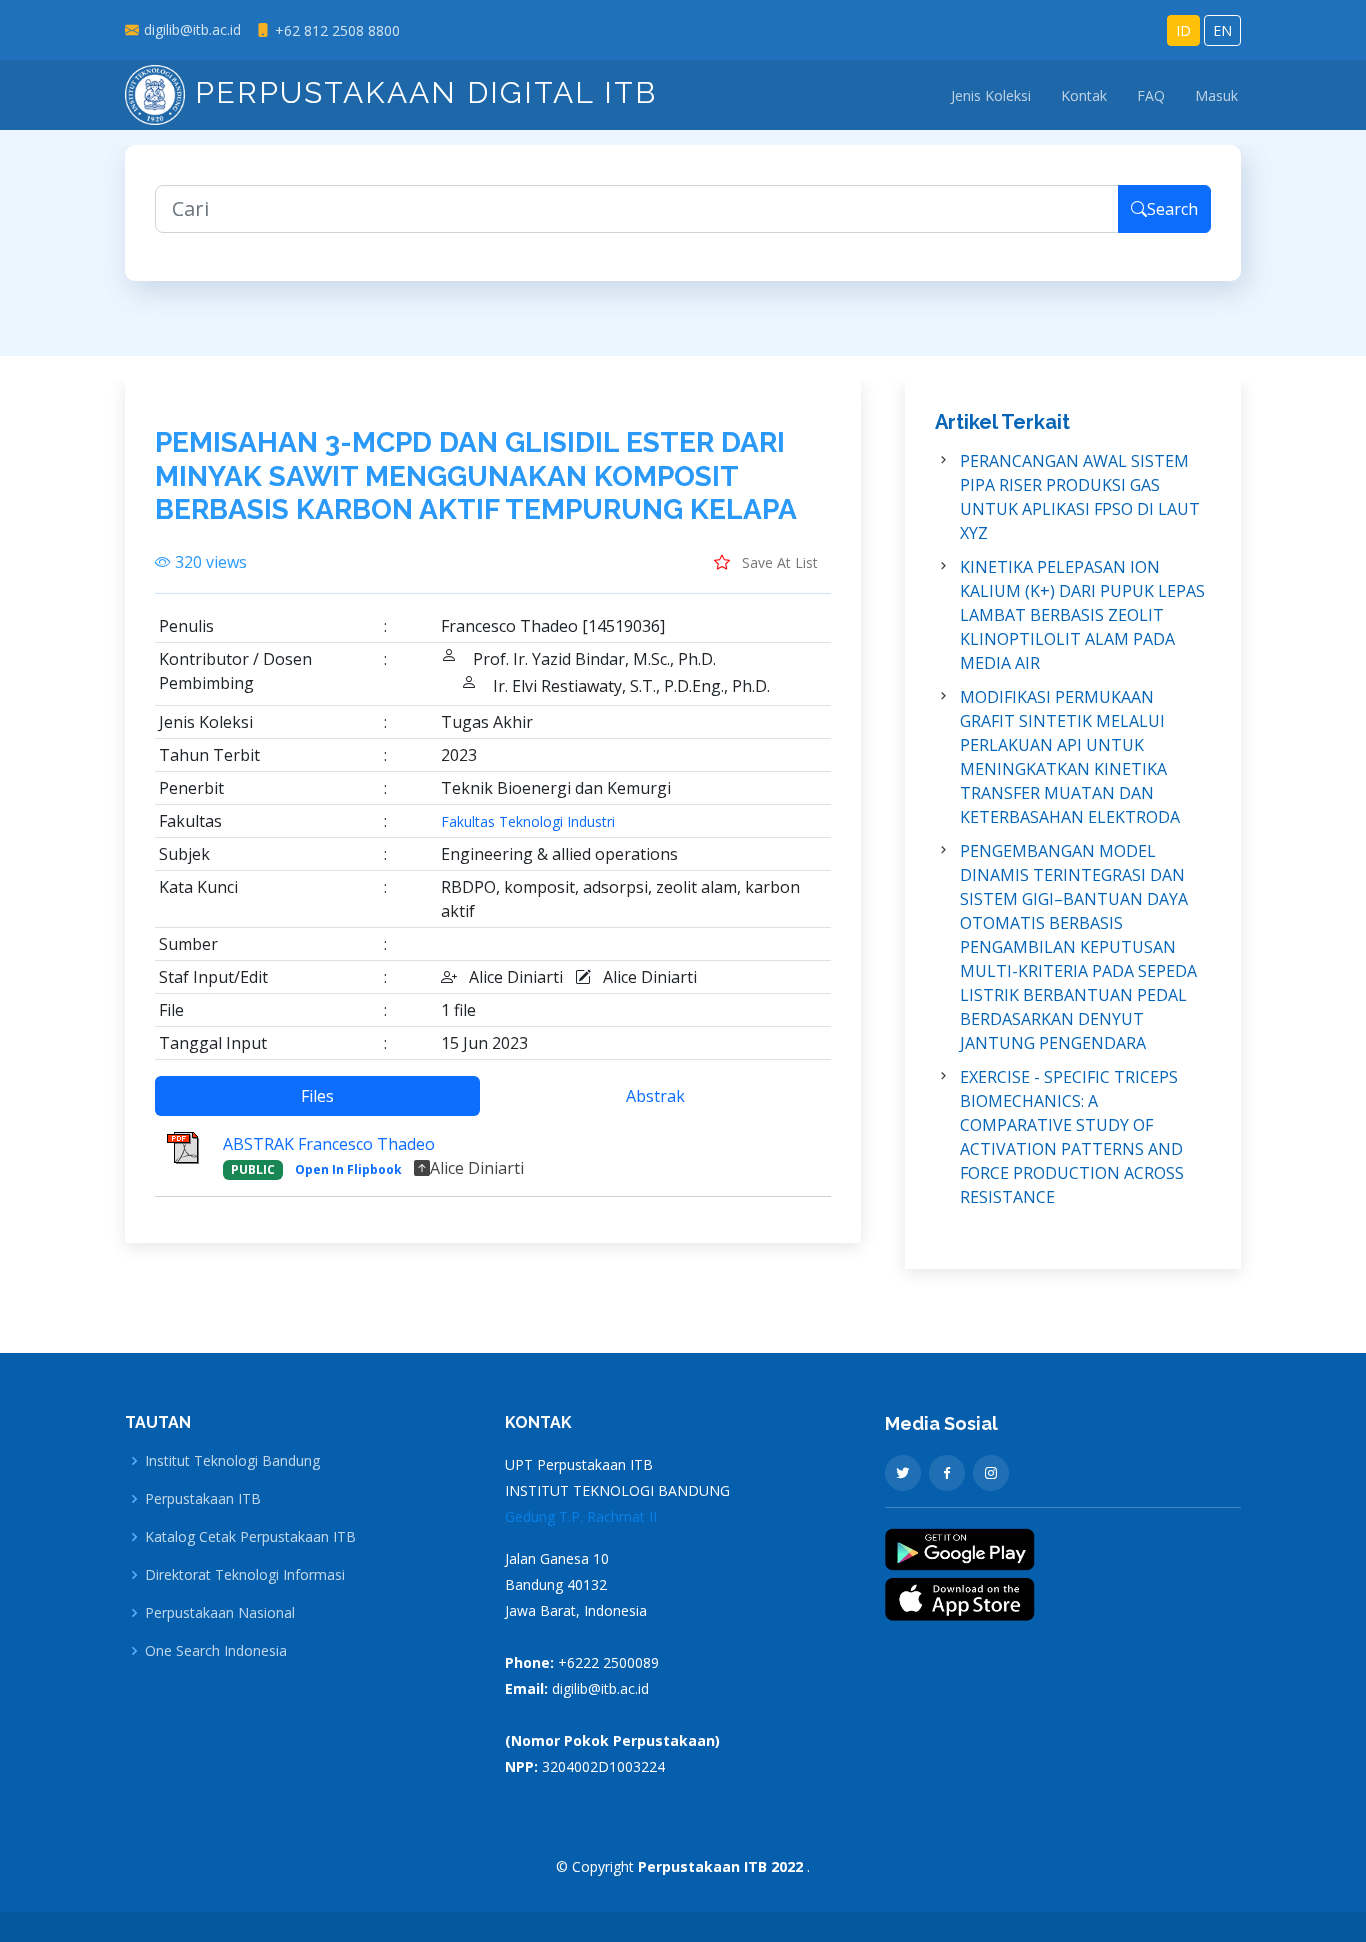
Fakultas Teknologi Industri (528, 822)
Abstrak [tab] (655, 1096)
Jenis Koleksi (991, 95)
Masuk (1216, 95)
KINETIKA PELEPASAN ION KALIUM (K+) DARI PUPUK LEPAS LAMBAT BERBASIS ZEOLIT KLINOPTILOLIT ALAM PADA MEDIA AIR (1082, 615)
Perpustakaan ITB (203, 1499)
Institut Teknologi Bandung (232, 1461)
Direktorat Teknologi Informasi (245, 1575)
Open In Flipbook (348, 1169)
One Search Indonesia (216, 1651)
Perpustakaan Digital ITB (421, 92)
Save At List (778, 562)
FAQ (1151, 95)
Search (1172, 209)
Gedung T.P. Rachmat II (581, 1516)
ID (1183, 30)
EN (1222, 30)
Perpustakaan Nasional (220, 1613)
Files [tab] (317, 1096)
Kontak (1084, 95)
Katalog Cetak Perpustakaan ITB (250, 1537)
